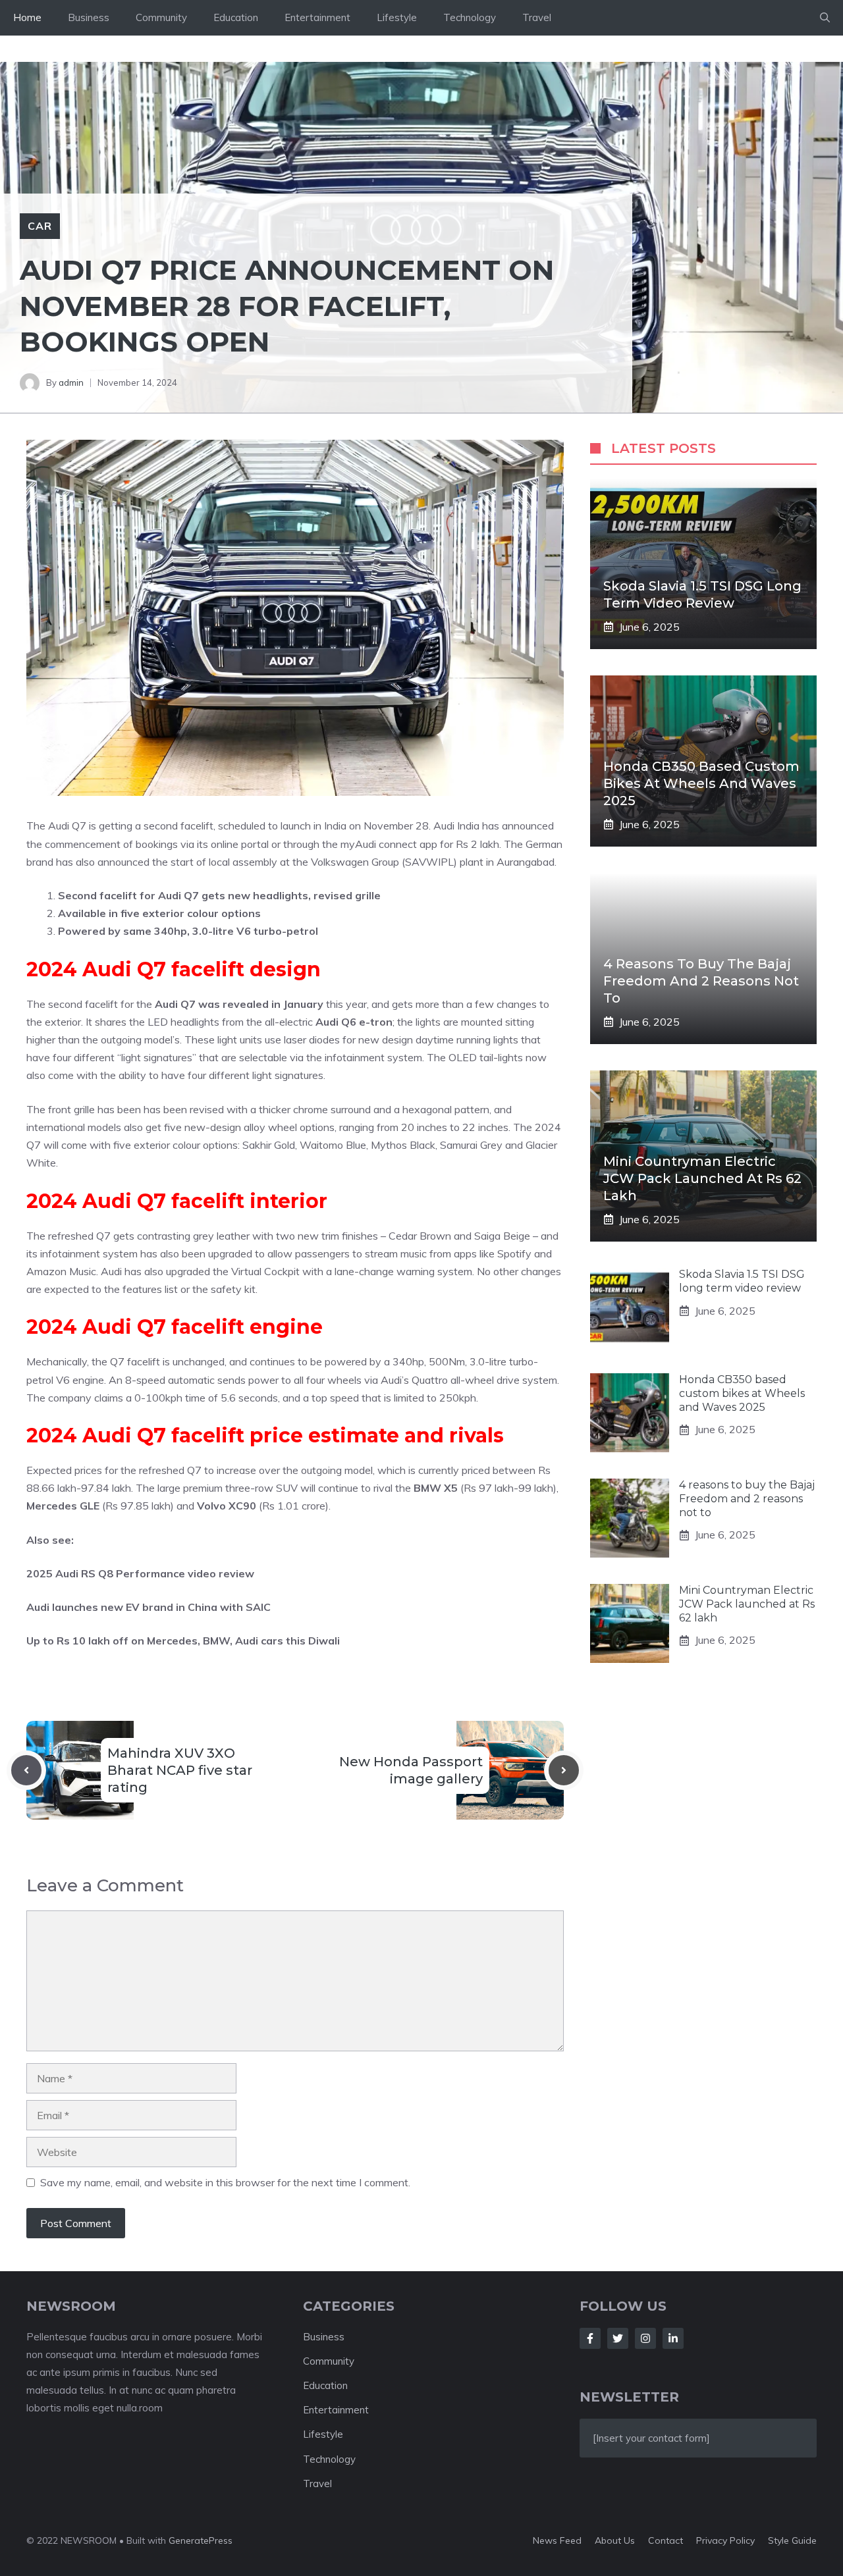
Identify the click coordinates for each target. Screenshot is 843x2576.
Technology (470, 17)
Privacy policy (725, 2540)
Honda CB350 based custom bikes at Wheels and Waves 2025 (701, 783)
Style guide (792, 2540)
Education (236, 17)
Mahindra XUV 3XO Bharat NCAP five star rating (180, 1770)
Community (161, 17)
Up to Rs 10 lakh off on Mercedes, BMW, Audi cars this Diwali (183, 1641)
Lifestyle (397, 17)
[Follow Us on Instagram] (645, 2338)
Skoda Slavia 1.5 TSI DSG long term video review (742, 1281)
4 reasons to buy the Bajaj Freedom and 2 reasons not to (701, 981)
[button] (825, 18)
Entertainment (317, 17)
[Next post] (564, 1770)
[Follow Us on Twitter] (618, 2338)
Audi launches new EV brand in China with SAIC (149, 1607)
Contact (666, 2540)
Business (89, 17)
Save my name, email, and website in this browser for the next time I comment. (225, 2182)
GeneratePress (201, 2540)
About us (615, 2540)
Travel (537, 17)
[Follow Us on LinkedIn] (673, 2338)
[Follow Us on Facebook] (590, 2338)
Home (27, 17)
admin (71, 382)
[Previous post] (26, 1770)
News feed (557, 2540)
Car (40, 226)
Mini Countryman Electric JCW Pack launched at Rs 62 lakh (702, 1178)
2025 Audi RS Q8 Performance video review (140, 1573)
